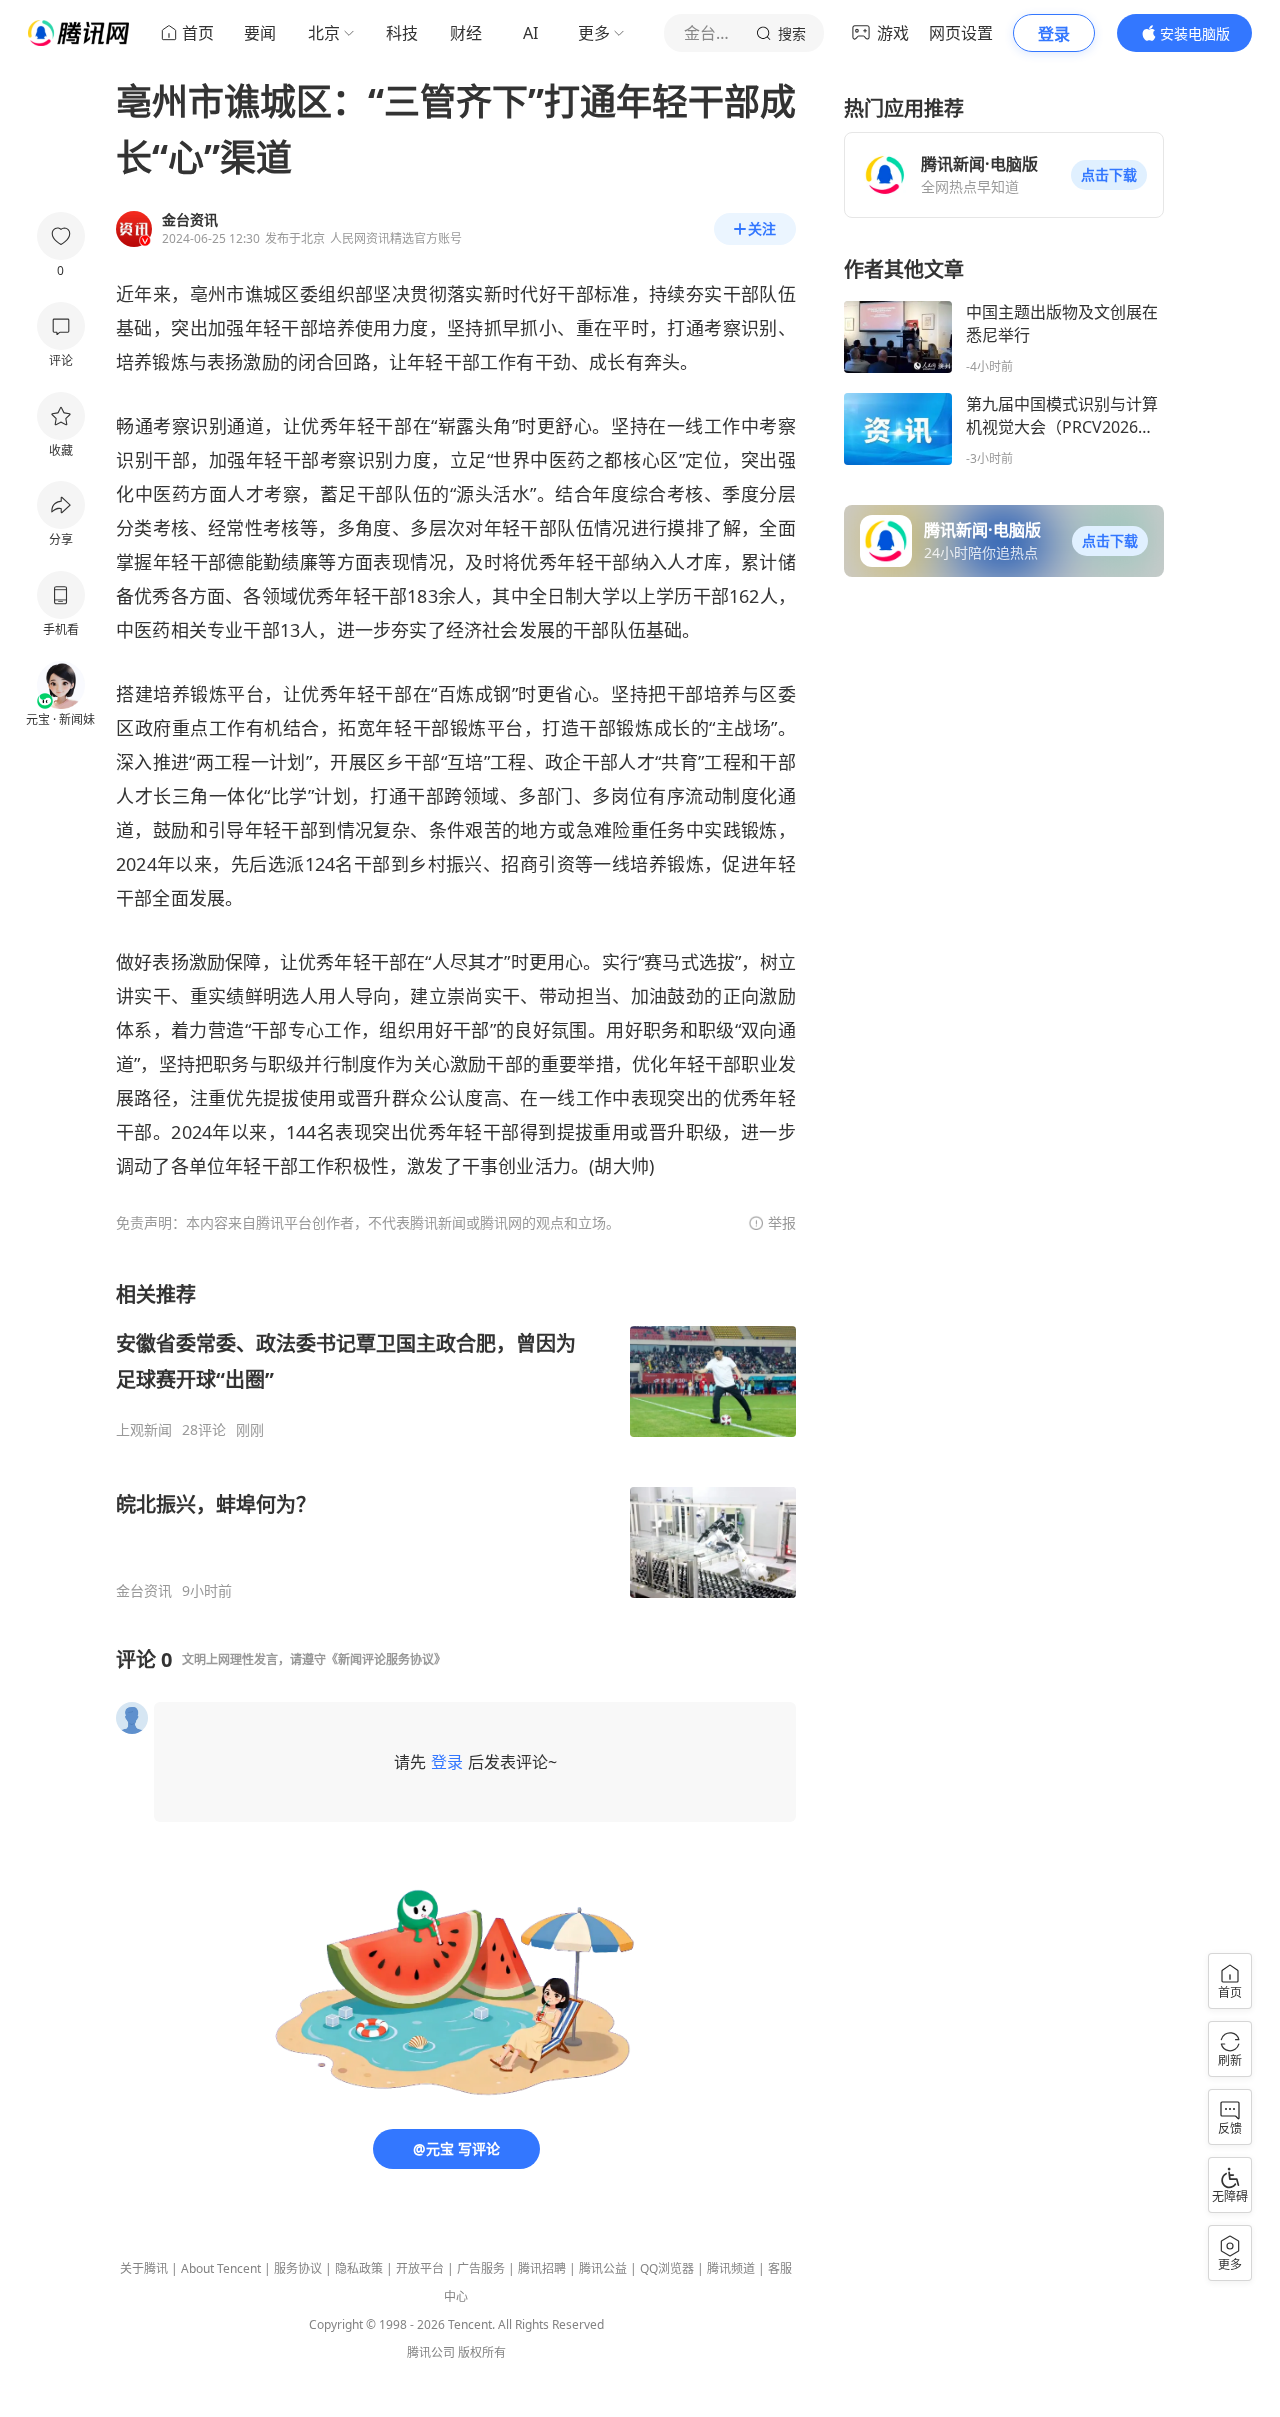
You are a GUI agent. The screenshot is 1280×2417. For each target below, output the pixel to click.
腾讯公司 (431, 2352)
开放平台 (420, 2268)
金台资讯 (144, 1591)
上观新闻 (144, 1430)
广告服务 (481, 2268)
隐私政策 (359, 2268)
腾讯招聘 (542, 2268)
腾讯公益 (603, 2268)
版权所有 (482, 2352)
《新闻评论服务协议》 (386, 1659)
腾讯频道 (731, 2268)
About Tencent (221, 2268)
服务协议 (298, 2268)
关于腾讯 (144, 2268)
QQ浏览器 (667, 2268)
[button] (1109, 175)
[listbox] (456, 1440)
